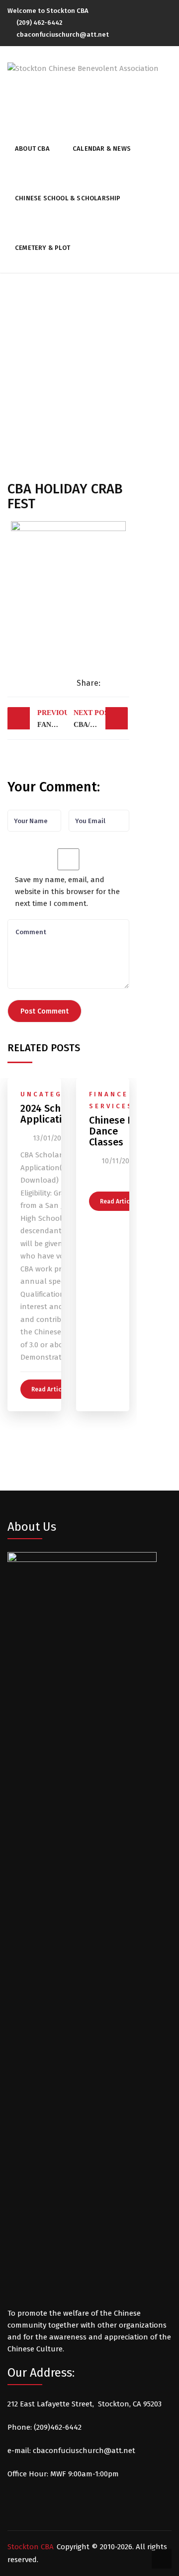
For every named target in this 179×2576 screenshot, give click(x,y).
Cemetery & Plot (43, 248)
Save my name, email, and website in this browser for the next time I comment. (67, 892)
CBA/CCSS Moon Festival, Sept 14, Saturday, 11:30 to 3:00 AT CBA (101, 719)
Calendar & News (102, 149)
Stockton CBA (31, 2547)
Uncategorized (58, 1094)
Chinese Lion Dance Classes (118, 1131)
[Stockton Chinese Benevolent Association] (83, 68)
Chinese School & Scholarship (68, 198)
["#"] (169, 12)
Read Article (49, 1389)
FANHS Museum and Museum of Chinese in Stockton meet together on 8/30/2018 (52, 719)
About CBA (32, 149)
